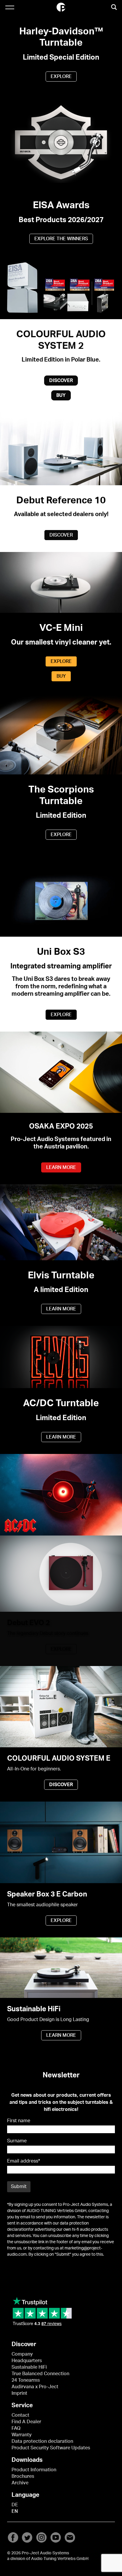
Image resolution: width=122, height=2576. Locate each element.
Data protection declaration (42, 2441)
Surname (17, 2141)
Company (22, 2354)
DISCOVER (61, 381)
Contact (20, 2415)
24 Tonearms (26, 2380)
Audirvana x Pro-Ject (35, 2387)
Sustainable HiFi (29, 2367)
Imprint (19, 2393)
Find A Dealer (26, 2422)
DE (15, 2505)
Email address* (24, 2161)
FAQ (16, 2428)
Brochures (23, 2476)
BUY (61, 395)
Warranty (22, 2435)
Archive (20, 2483)
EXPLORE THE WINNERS (61, 239)
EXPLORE (61, 77)
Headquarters (27, 2361)
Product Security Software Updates (51, 2448)
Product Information (34, 2470)
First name (19, 2121)
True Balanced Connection (40, 2374)
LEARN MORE (61, 1167)
